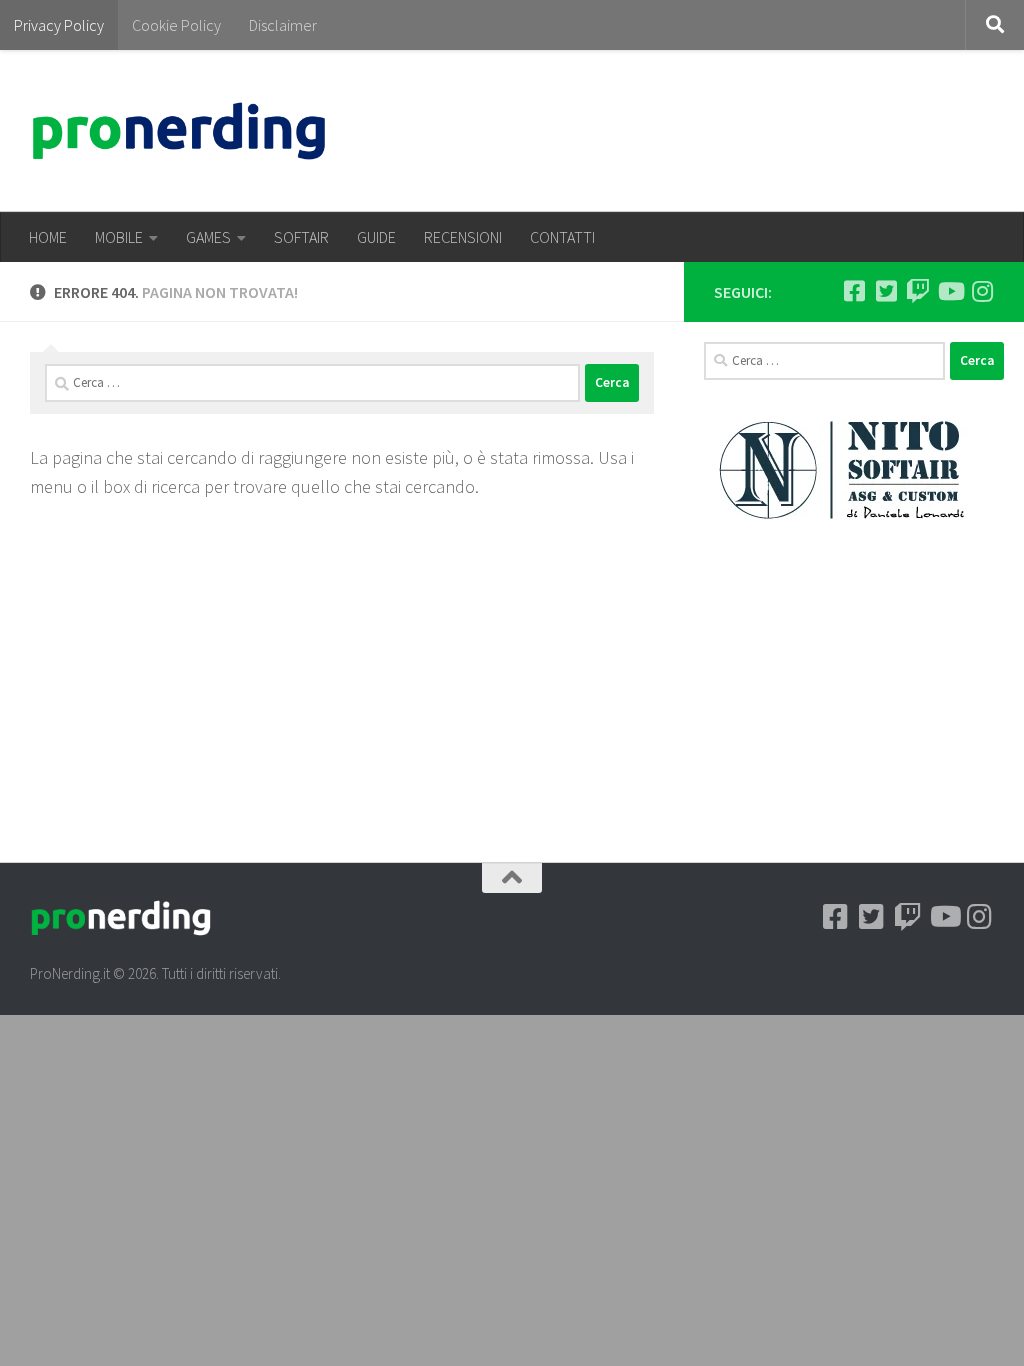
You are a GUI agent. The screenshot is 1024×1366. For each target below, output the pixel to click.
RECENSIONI (463, 237)
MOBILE (119, 237)
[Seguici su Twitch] (918, 291)
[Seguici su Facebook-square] (854, 291)
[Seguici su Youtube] (950, 291)
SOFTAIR (301, 237)
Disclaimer (283, 25)
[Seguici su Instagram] (982, 291)
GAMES (208, 237)
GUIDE (376, 237)
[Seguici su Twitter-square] (886, 291)
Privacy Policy (59, 25)
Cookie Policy (176, 25)
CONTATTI (562, 237)
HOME (48, 237)
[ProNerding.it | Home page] (179, 131)
